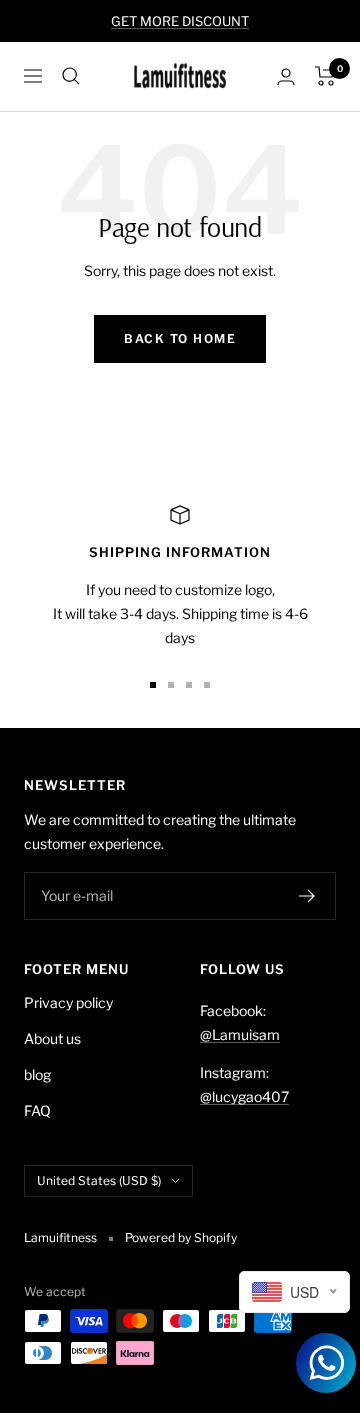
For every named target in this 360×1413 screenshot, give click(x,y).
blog (37, 1074)
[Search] (71, 76)
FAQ (37, 1110)
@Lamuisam (240, 1034)
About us (52, 1038)
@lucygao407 (244, 1096)
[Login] (286, 76)
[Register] (307, 896)
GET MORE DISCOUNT (180, 21)
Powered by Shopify (181, 1237)
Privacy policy (68, 1002)
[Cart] (325, 76)
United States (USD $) (99, 1180)
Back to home (180, 338)
